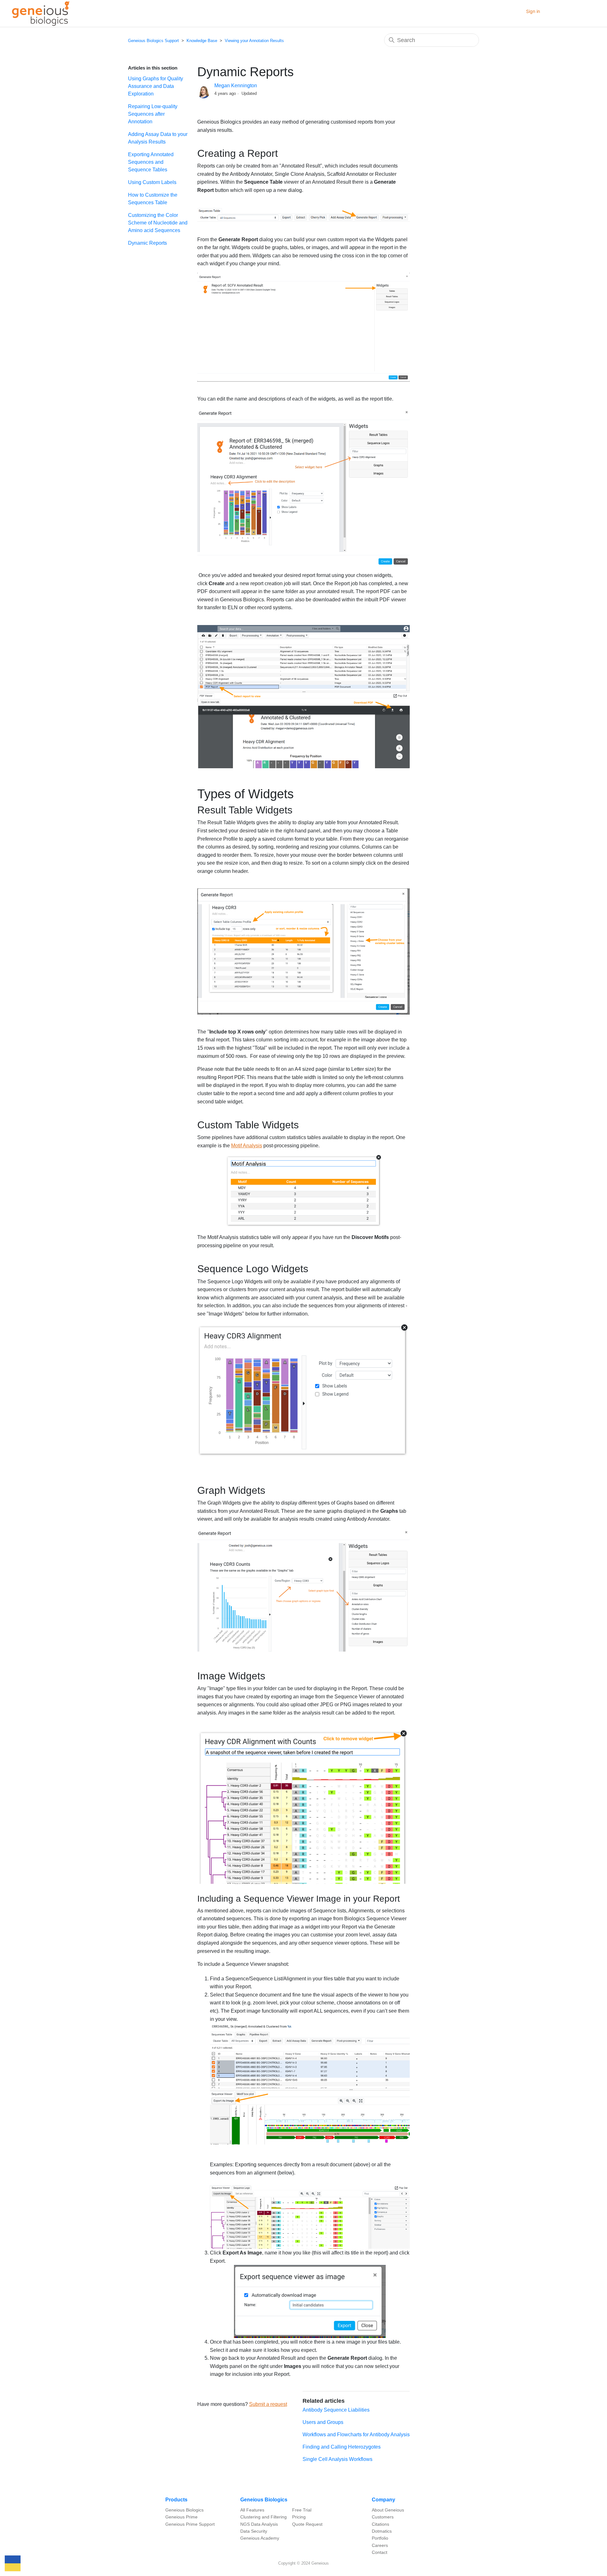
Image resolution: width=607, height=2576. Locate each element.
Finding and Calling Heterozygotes (342, 2447)
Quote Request (307, 2524)
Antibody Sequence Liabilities (336, 2410)
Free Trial (302, 2510)
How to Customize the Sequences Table (153, 199)
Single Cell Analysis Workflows (337, 2459)
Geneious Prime (181, 2517)
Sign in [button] (533, 11)
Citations (380, 2524)
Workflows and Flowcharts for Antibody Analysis (356, 2435)
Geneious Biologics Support (153, 41)
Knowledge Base (202, 41)
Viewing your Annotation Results (254, 41)
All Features (252, 2510)
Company (383, 2500)
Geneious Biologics (184, 2510)
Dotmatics (382, 2531)
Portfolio (380, 2538)
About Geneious (388, 2510)
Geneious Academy (260, 2538)
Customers (383, 2517)
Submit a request (268, 2404)
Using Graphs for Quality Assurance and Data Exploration (156, 86)
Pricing (299, 2517)
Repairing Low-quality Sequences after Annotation (153, 114)
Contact (380, 2552)
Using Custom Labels (152, 182)
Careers (380, 2545)
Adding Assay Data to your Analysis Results (158, 138)
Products (176, 2500)
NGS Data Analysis (259, 2524)
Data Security (254, 2531)
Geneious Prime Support (190, 2524)
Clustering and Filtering (264, 2517)
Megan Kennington (236, 86)
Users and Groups (323, 2422)
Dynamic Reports (147, 243)
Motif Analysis (247, 1146)
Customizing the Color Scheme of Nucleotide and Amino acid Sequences (158, 223)
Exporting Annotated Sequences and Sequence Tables (151, 162)
